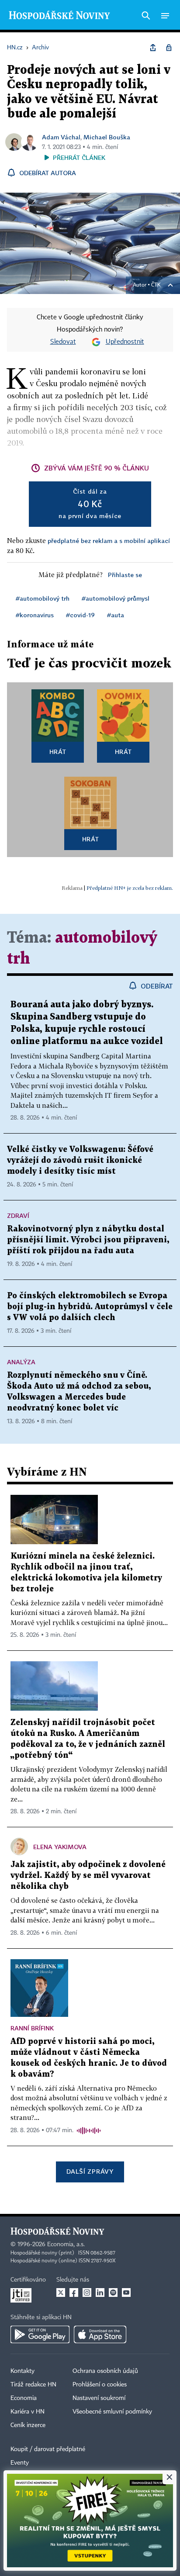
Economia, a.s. (66, 2244)
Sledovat (63, 342)
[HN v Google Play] (40, 2334)
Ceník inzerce (28, 2425)
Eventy (20, 2463)
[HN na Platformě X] (61, 2292)
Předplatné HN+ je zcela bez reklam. (130, 888)
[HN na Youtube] (126, 2292)
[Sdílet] (153, 48)
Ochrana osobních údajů (105, 2371)
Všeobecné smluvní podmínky (112, 2412)
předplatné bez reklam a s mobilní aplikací (109, 541)
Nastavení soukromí (99, 2398)
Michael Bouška (107, 137)
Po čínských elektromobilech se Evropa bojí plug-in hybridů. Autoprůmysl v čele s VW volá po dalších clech (90, 1307)
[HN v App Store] (100, 2334)
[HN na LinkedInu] (100, 2292)
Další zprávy (90, 2171)
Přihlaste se (125, 575)
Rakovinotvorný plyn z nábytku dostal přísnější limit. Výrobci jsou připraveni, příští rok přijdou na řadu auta (88, 1240)
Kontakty (22, 2371)
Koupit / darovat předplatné (48, 2449)
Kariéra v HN (28, 2412)
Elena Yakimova (60, 1847)
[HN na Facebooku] (74, 2292)
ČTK (156, 285)
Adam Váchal (61, 137)
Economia (24, 2398)
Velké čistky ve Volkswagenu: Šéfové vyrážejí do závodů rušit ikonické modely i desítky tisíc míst (80, 1160)
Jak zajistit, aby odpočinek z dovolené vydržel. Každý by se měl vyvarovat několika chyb (88, 1876)
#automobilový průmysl (116, 598)
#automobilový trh (43, 598)
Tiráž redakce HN (33, 2385)
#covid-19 (80, 615)
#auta (116, 615)
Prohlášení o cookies (100, 2385)
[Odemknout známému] (169, 48)
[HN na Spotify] (113, 2292)
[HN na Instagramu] (87, 2292)
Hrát (58, 752)
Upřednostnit (125, 342)
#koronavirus (35, 615)
